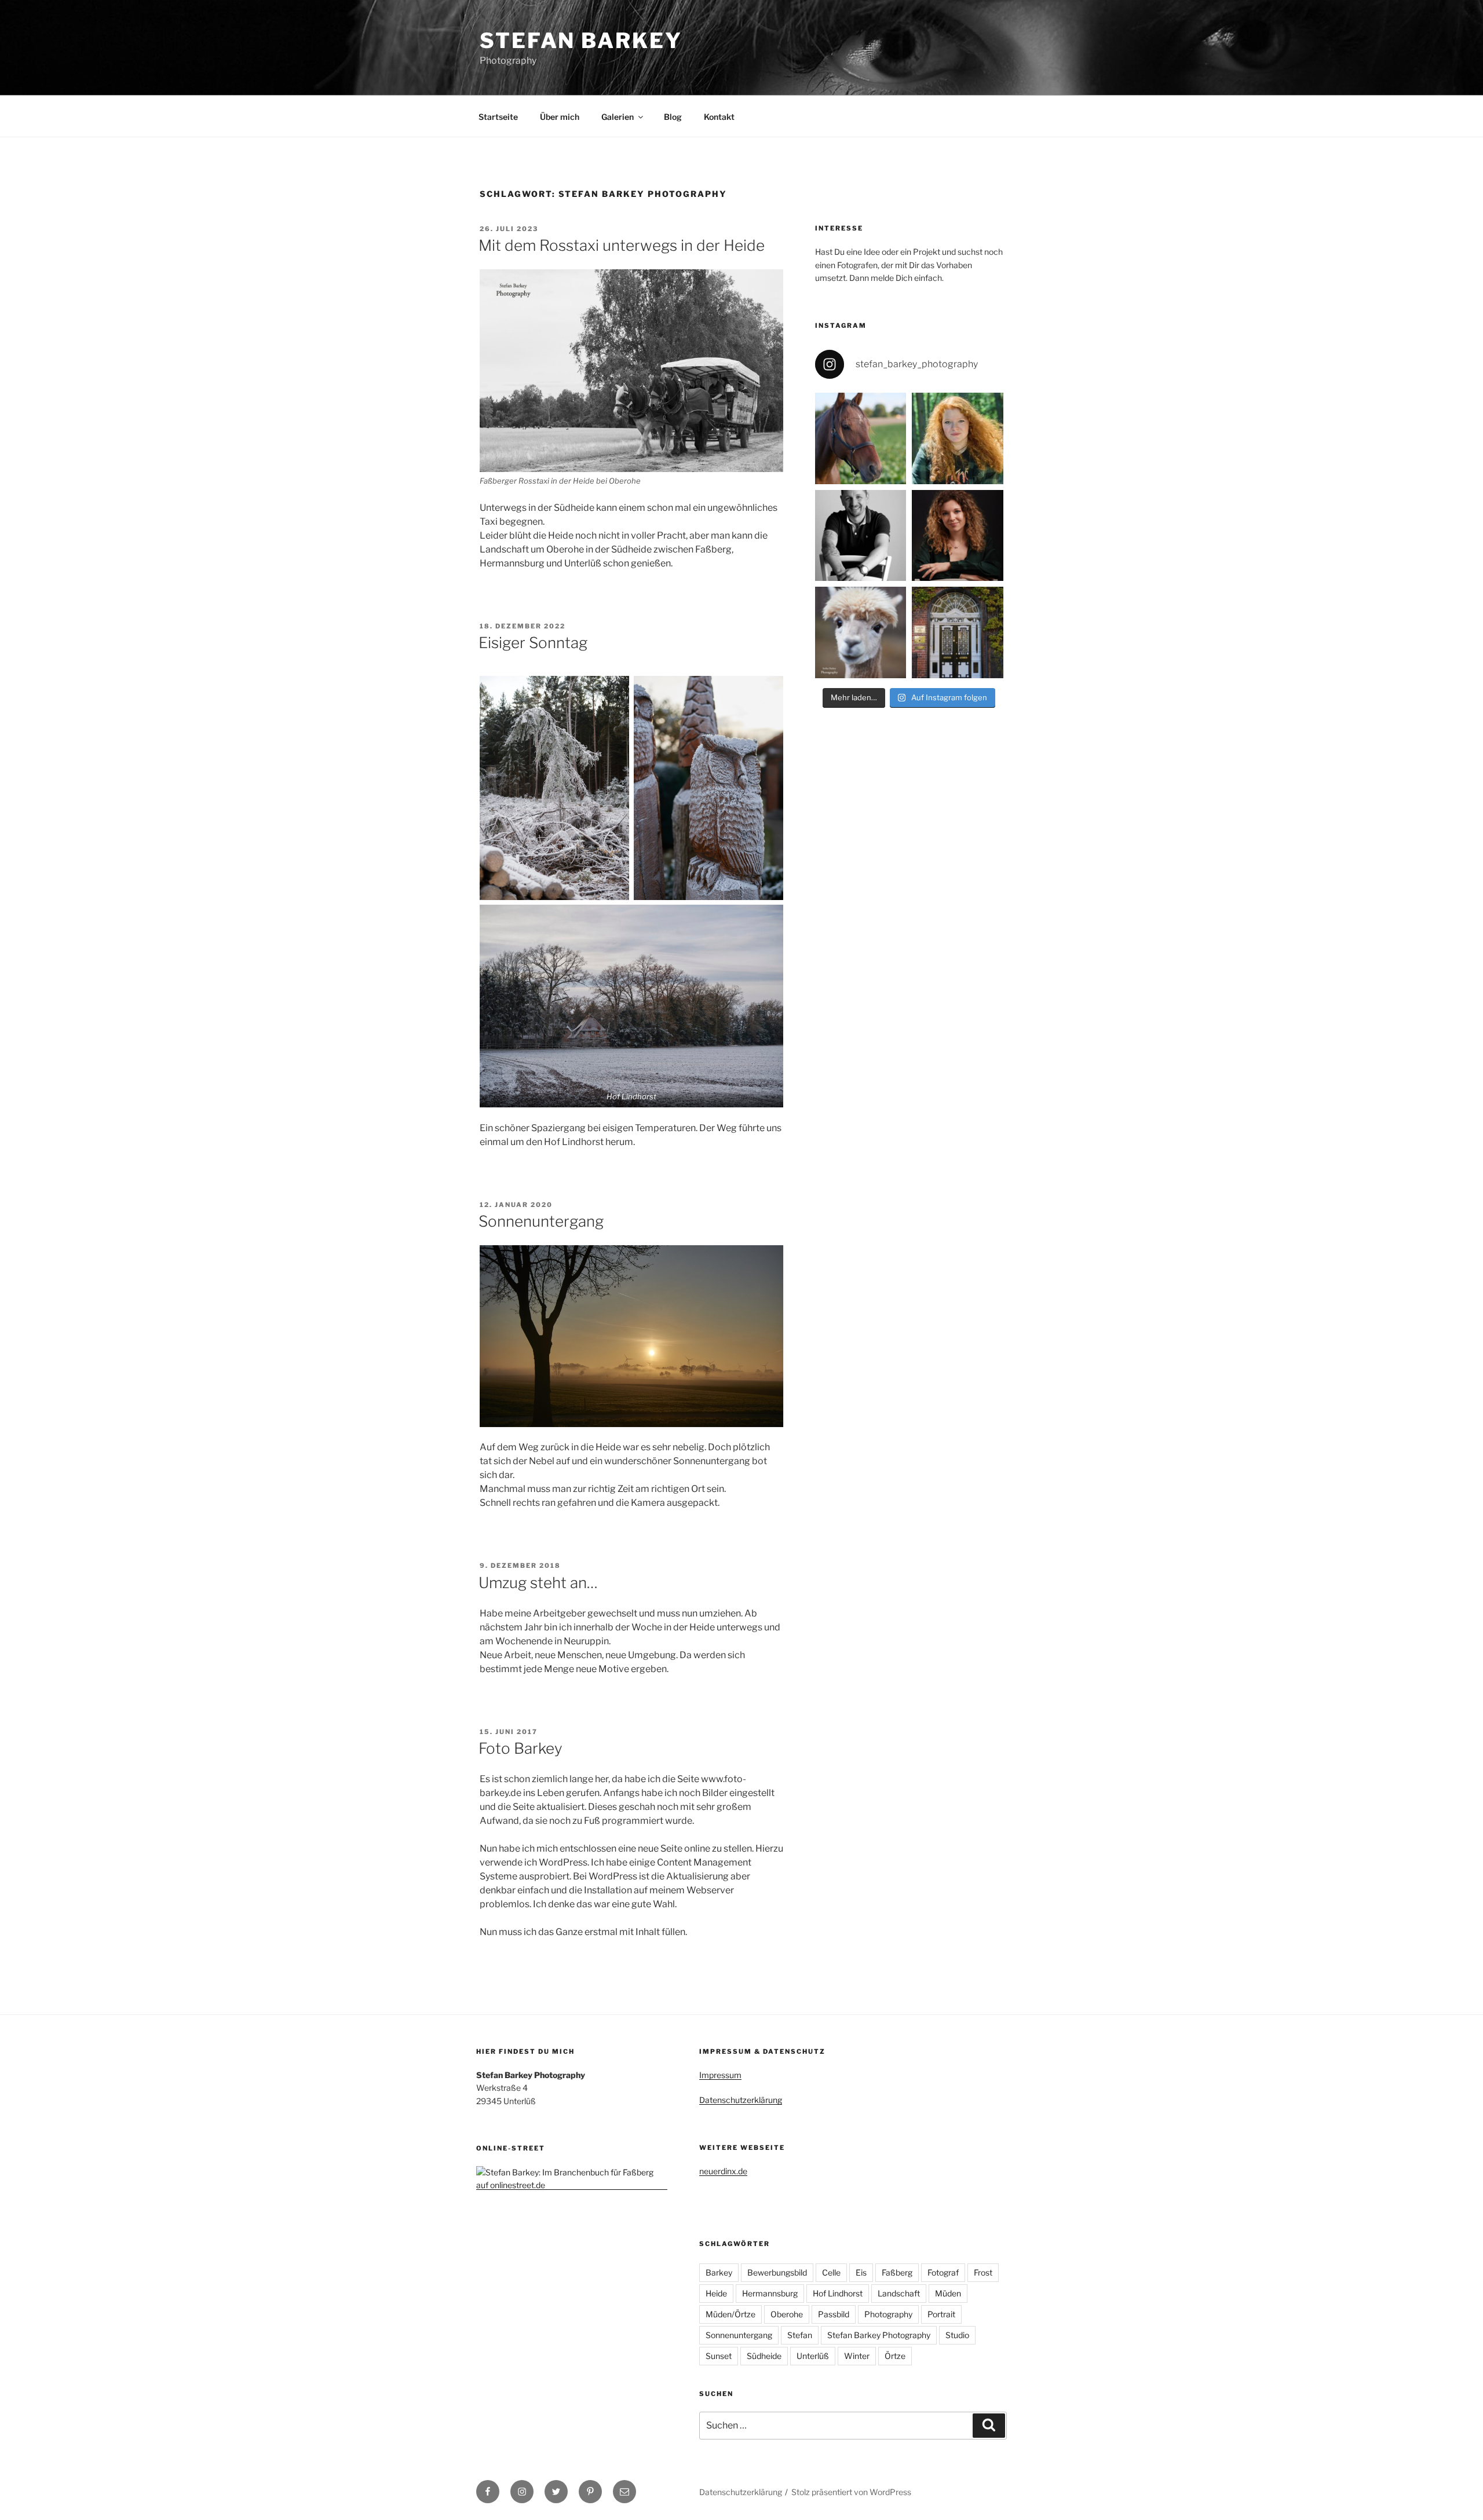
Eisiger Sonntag (533, 643)
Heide (716, 2293)
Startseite (498, 117)
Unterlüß (813, 2356)
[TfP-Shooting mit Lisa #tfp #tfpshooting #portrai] (958, 536)
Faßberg (897, 2272)
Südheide (764, 2356)
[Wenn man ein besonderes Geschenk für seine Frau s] (861, 536)
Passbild (834, 2314)
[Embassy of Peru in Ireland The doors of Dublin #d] (958, 632)
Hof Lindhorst (838, 2293)
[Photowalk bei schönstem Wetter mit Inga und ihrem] (861, 438)
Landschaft (899, 2293)
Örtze (895, 2356)
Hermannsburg (770, 2293)
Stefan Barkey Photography (879, 2335)
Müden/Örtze (730, 2314)
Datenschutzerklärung (741, 2100)
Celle (831, 2272)
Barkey (719, 2272)
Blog (673, 117)
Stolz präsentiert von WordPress (851, 2492)
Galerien (618, 117)
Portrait (941, 2314)
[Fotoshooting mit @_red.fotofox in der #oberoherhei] (958, 438)
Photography (888, 2314)
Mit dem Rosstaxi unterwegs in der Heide (622, 245)
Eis (861, 2272)
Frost (983, 2272)
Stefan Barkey (581, 41)
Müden (948, 2293)
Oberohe (787, 2314)
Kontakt (719, 117)
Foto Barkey (520, 1748)
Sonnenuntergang (541, 1221)
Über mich (560, 117)
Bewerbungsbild (777, 2272)
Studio (957, 2335)
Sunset (719, 2356)
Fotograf (943, 2272)
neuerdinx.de (723, 2171)
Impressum (720, 2075)
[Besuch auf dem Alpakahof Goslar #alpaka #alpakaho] (861, 632)
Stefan (800, 2335)
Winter (857, 2356)
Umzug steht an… (538, 1583)
